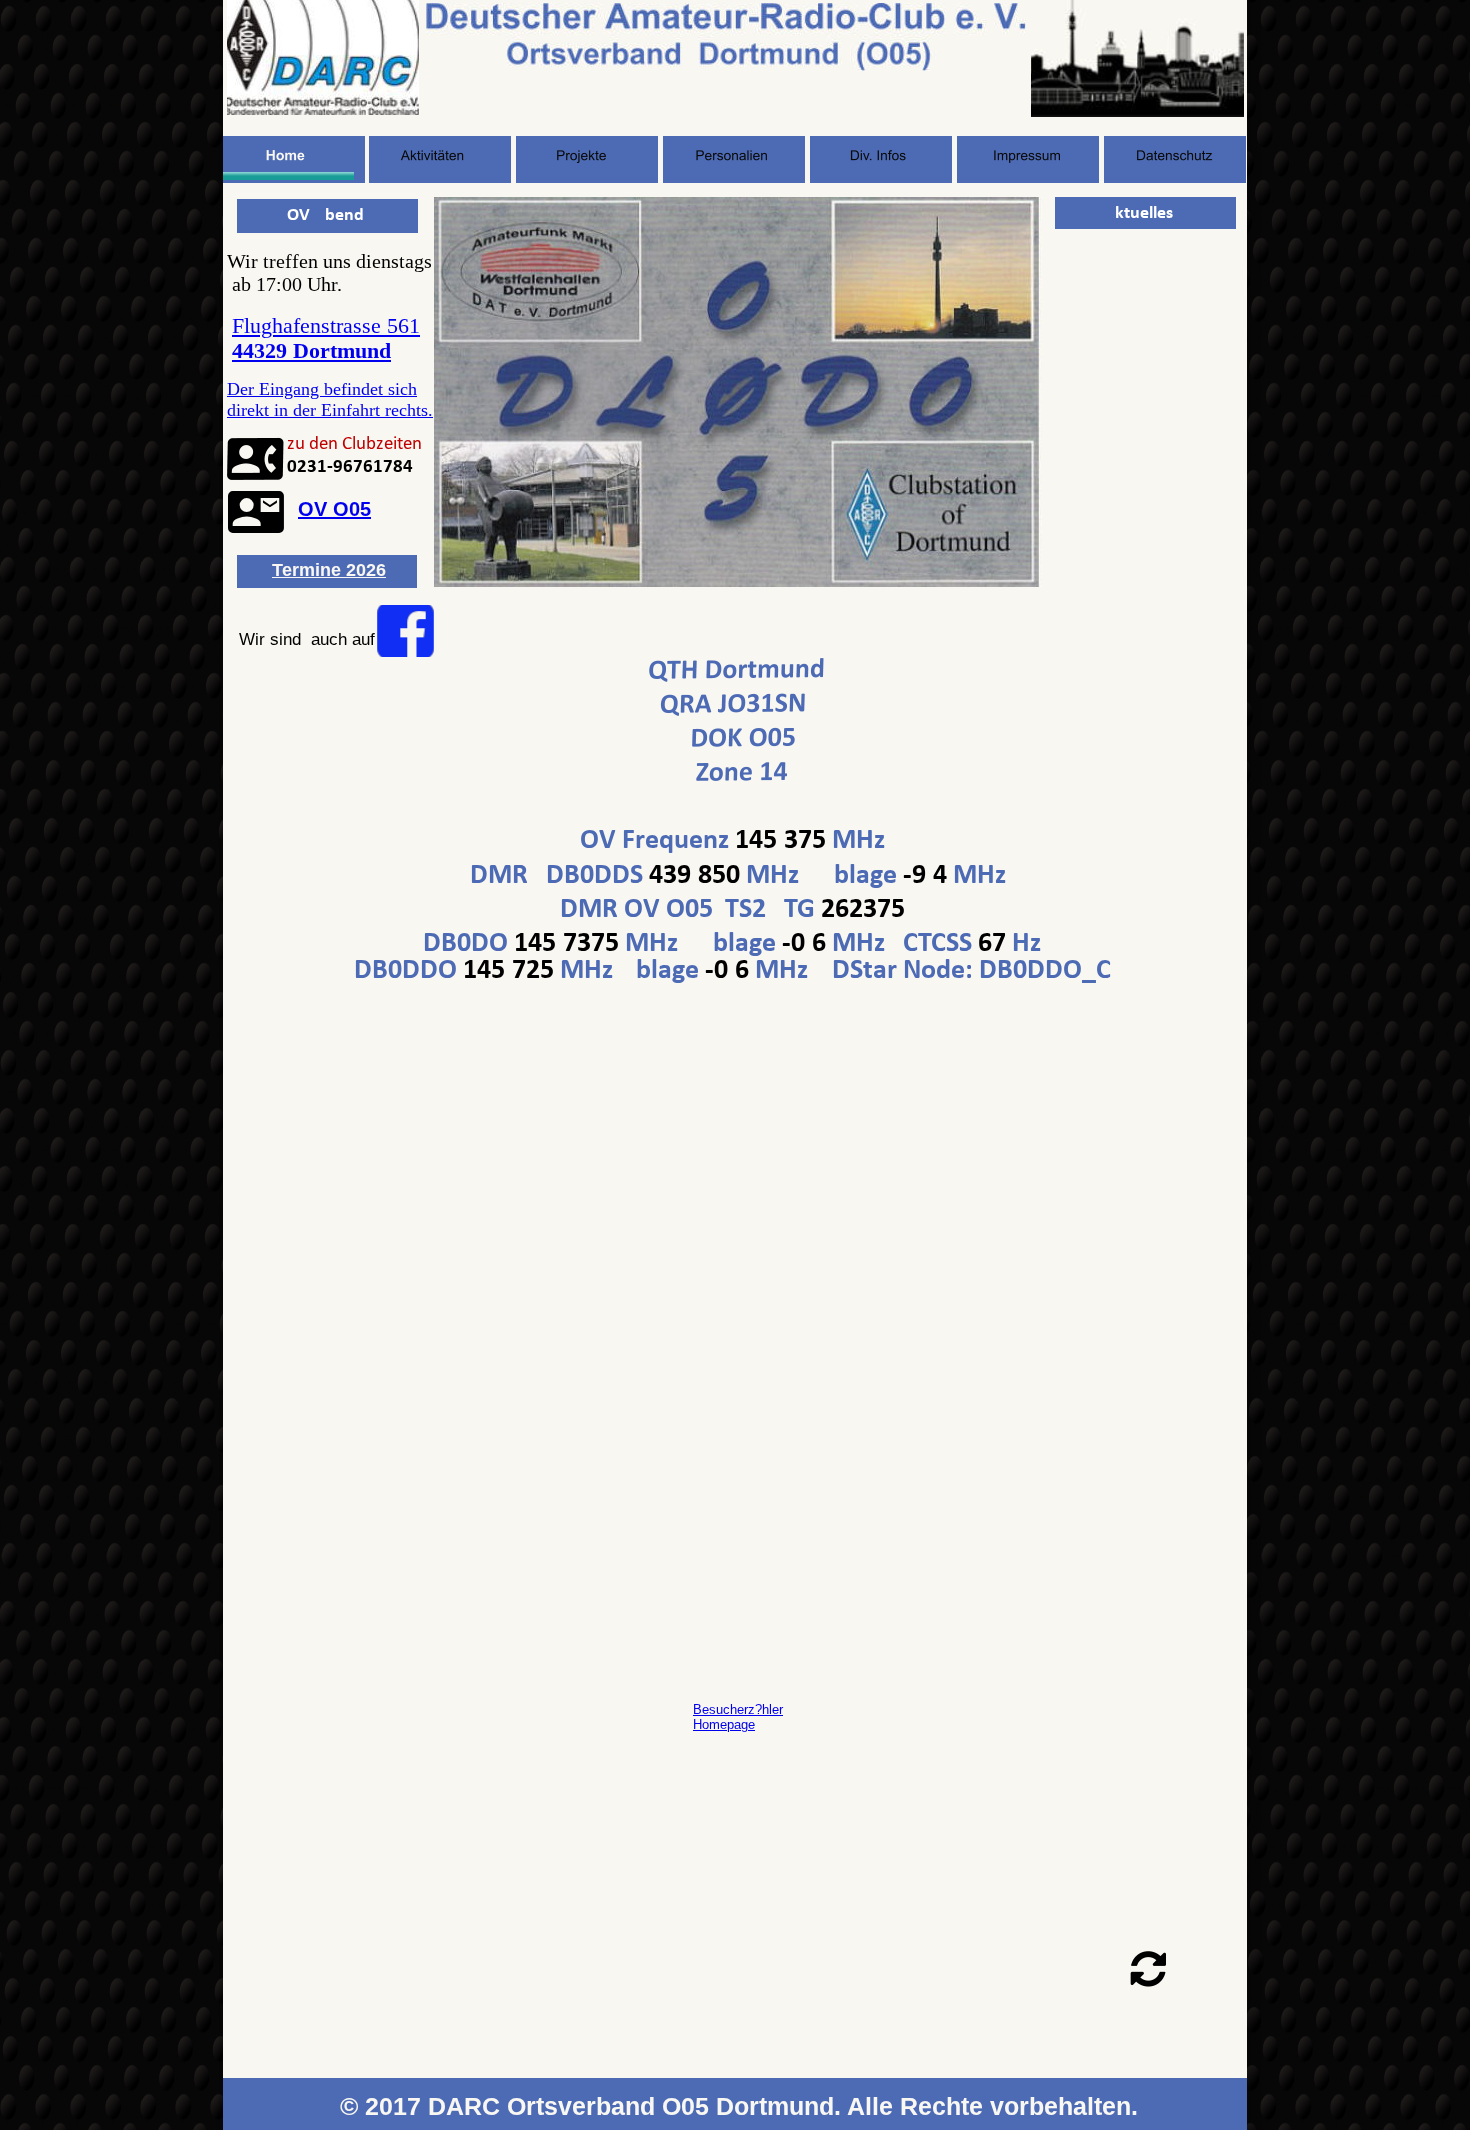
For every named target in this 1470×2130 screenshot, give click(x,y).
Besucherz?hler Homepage (738, 1717)
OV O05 (334, 509)
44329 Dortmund (311, 351)
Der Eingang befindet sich (322, 389)
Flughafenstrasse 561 (326, 326)
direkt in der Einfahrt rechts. (330, 410)
